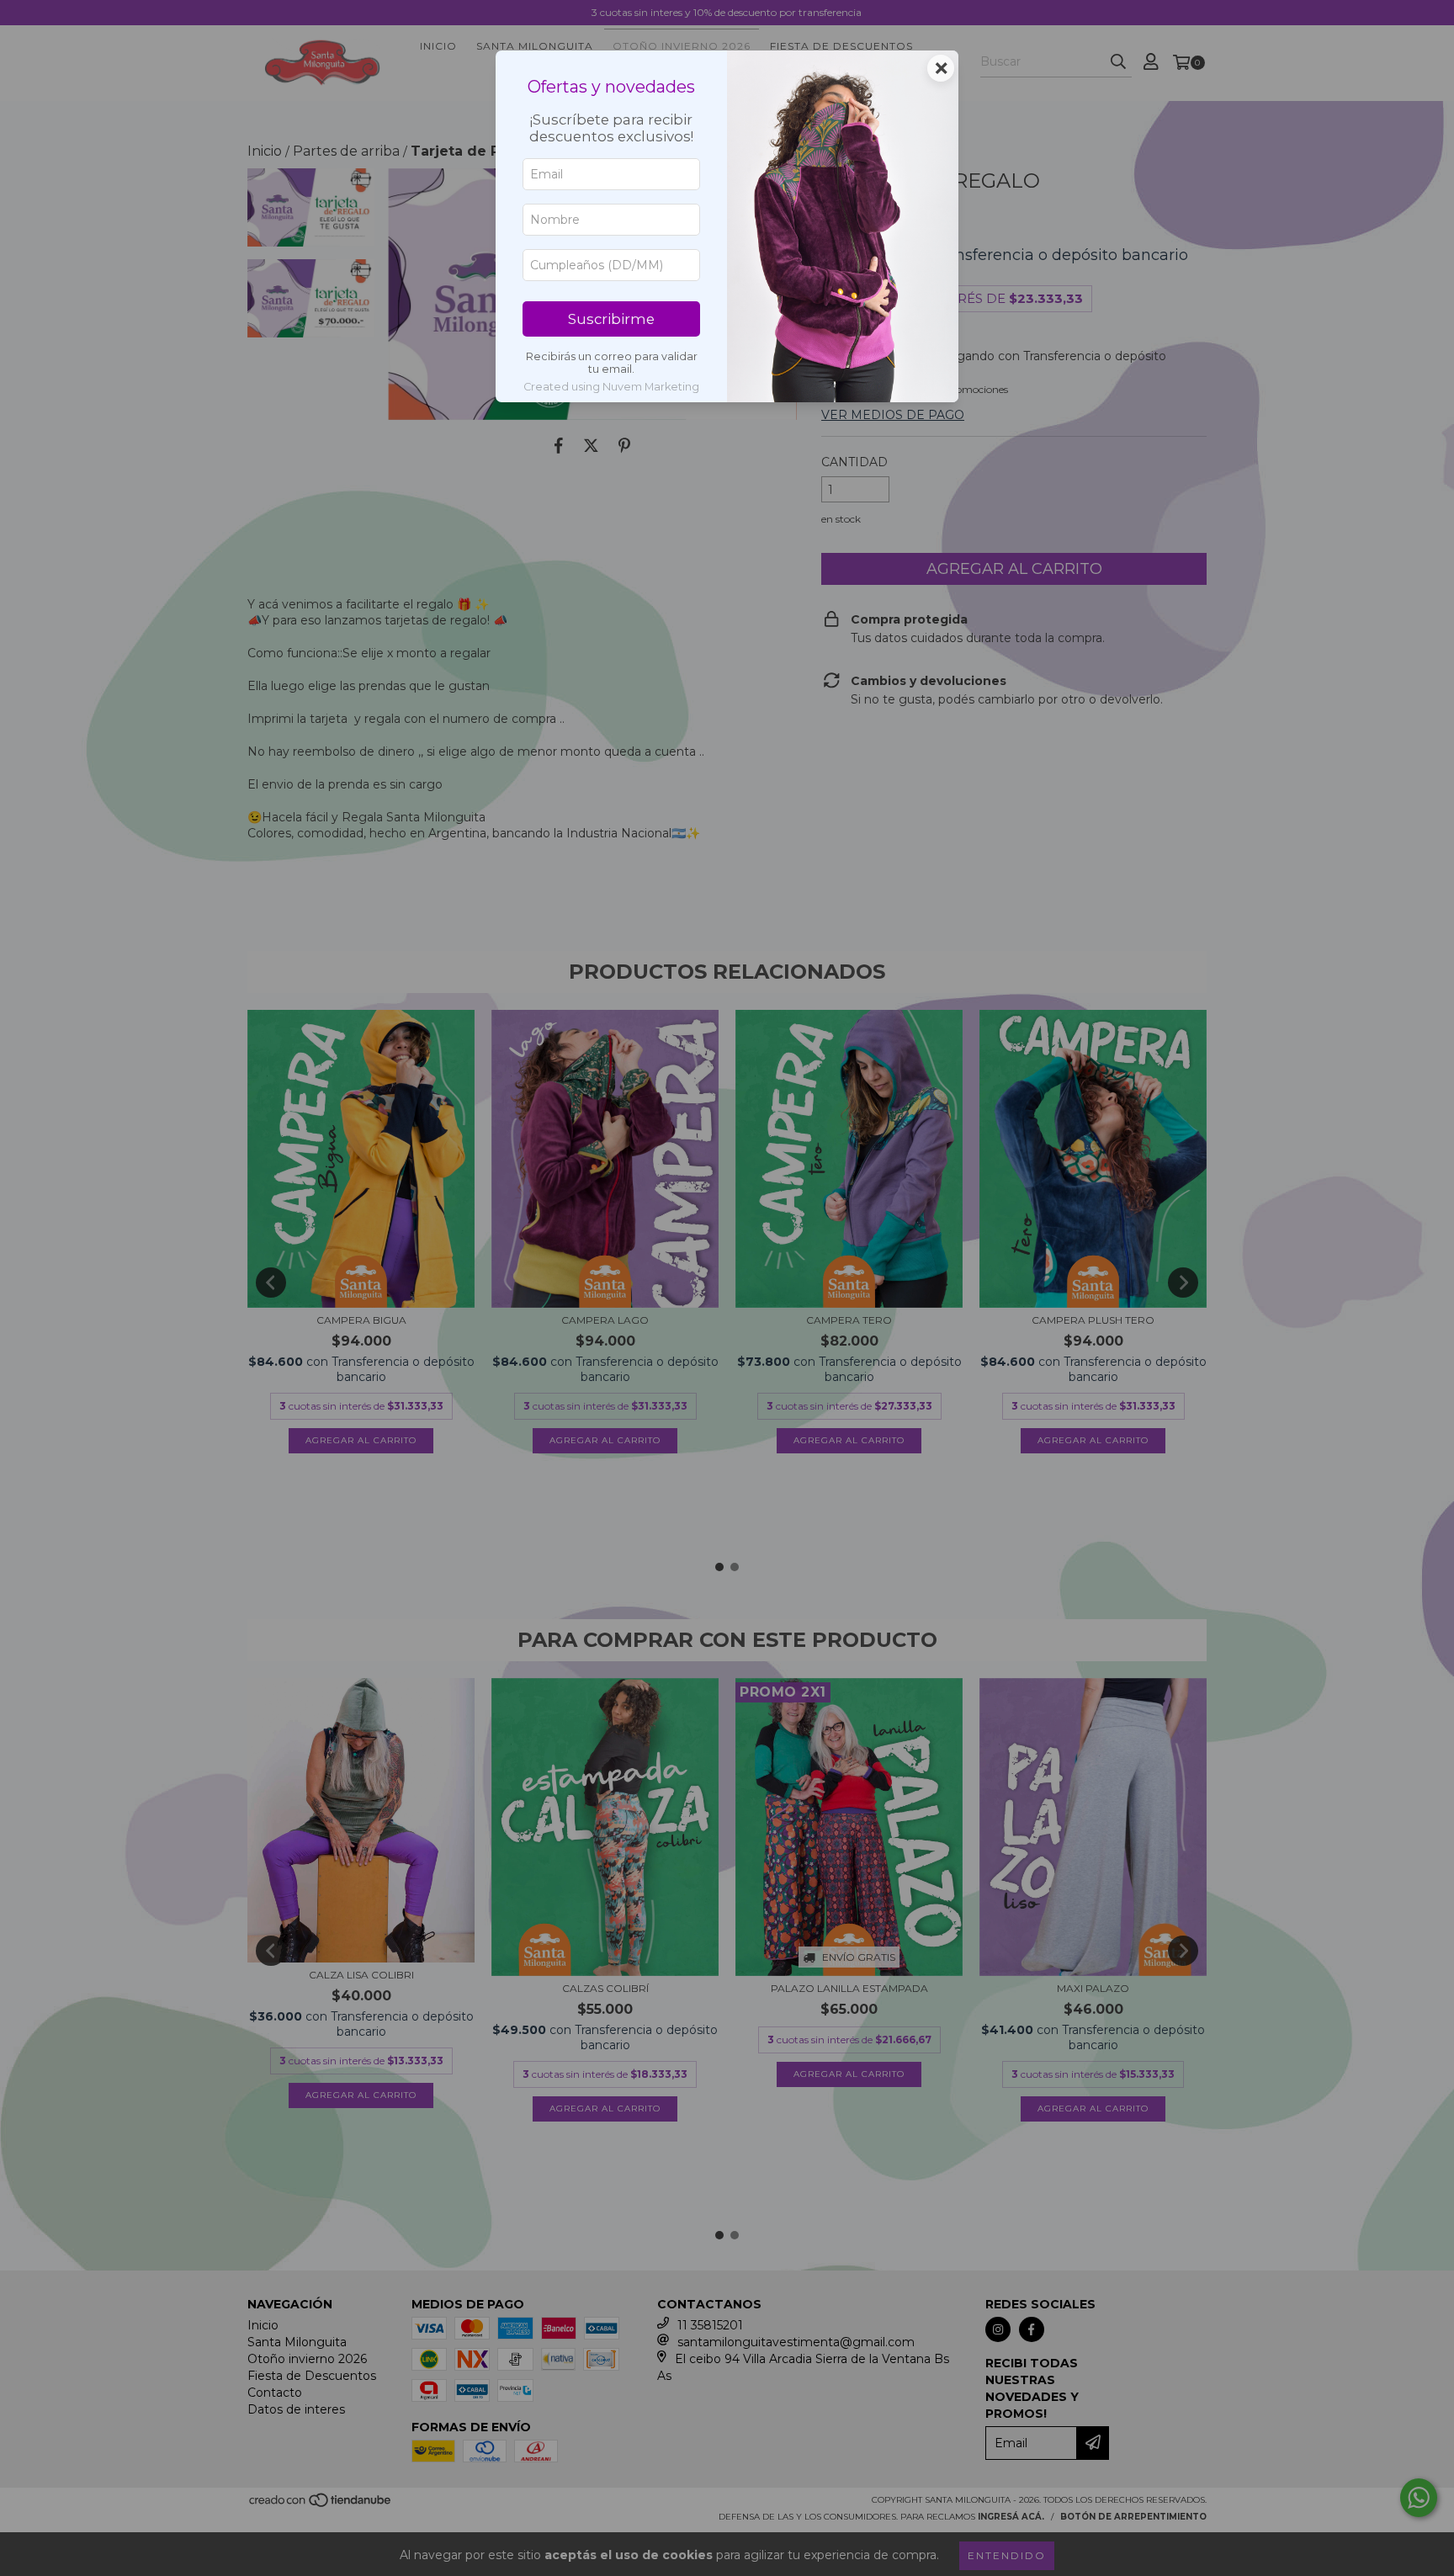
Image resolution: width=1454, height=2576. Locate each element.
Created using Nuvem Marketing (611, 387)
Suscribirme (611, 319)
